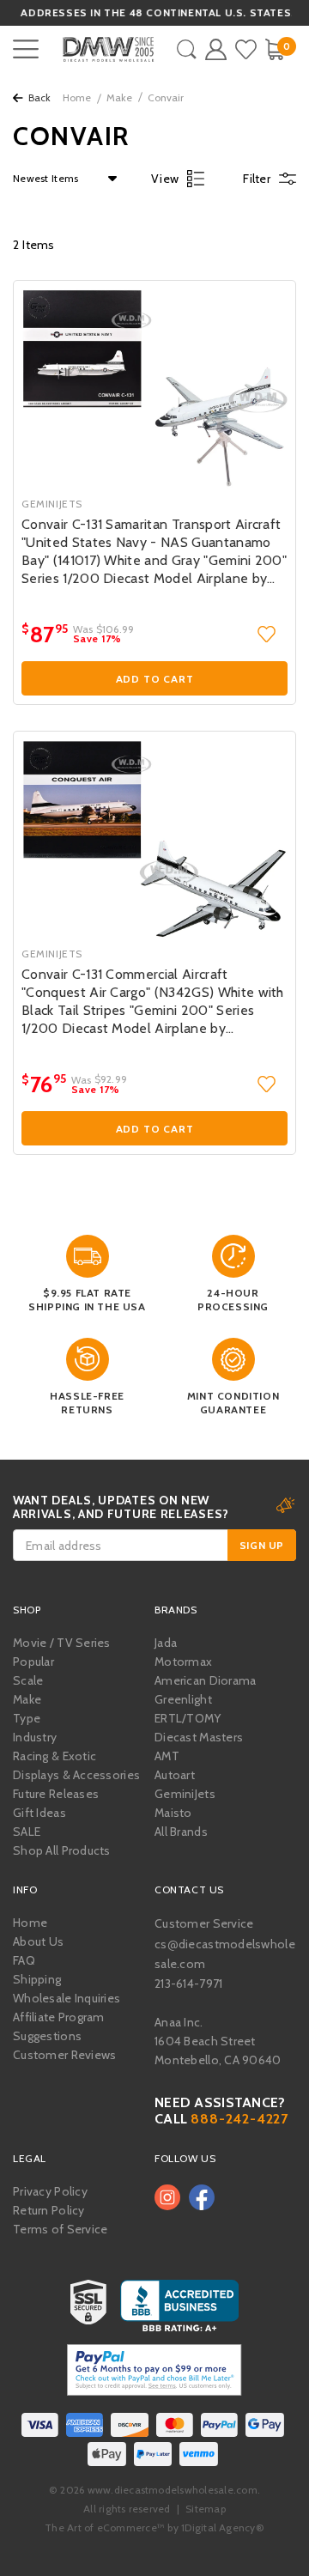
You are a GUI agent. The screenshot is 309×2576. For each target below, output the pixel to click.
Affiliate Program (59, 2017)
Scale (28, 1680)
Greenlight (183, 1699)
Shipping (37, 1979)
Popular (33, 1662)
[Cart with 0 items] (274, 49)
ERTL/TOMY (188, 1718)
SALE (27, 1832)
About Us (38, 1941)
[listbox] (61, 179)
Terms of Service (60, 2229)
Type (27, 1718)
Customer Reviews (64, 2055)
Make (119, 97)
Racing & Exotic (55, 1756)
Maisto (173, 1813)
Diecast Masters (199, 1737)
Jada (166, 1643)
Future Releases (56, 1794)
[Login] (216, 49)
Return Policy (49, 2210)
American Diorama (205, 1680)
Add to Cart (155, 679)
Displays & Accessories (76, 1775)
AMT (167, 1756)
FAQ (24, 1960)
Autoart (175, 1775)
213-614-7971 (188, 1984)
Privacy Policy (50, 2191)
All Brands (181, 1832)
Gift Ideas (39, 1813)
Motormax (183, 1662)
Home (77, 97)
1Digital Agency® (223, 2527)
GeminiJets (185, 1794)
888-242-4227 (239, 2119)
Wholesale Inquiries (67, 1998)
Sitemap (206, 2509)
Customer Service (204, 1923)
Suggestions (47, 2036)
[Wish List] (246, 49)
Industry (35, 1737)
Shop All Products (62, 1850)
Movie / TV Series (62, 1643)
